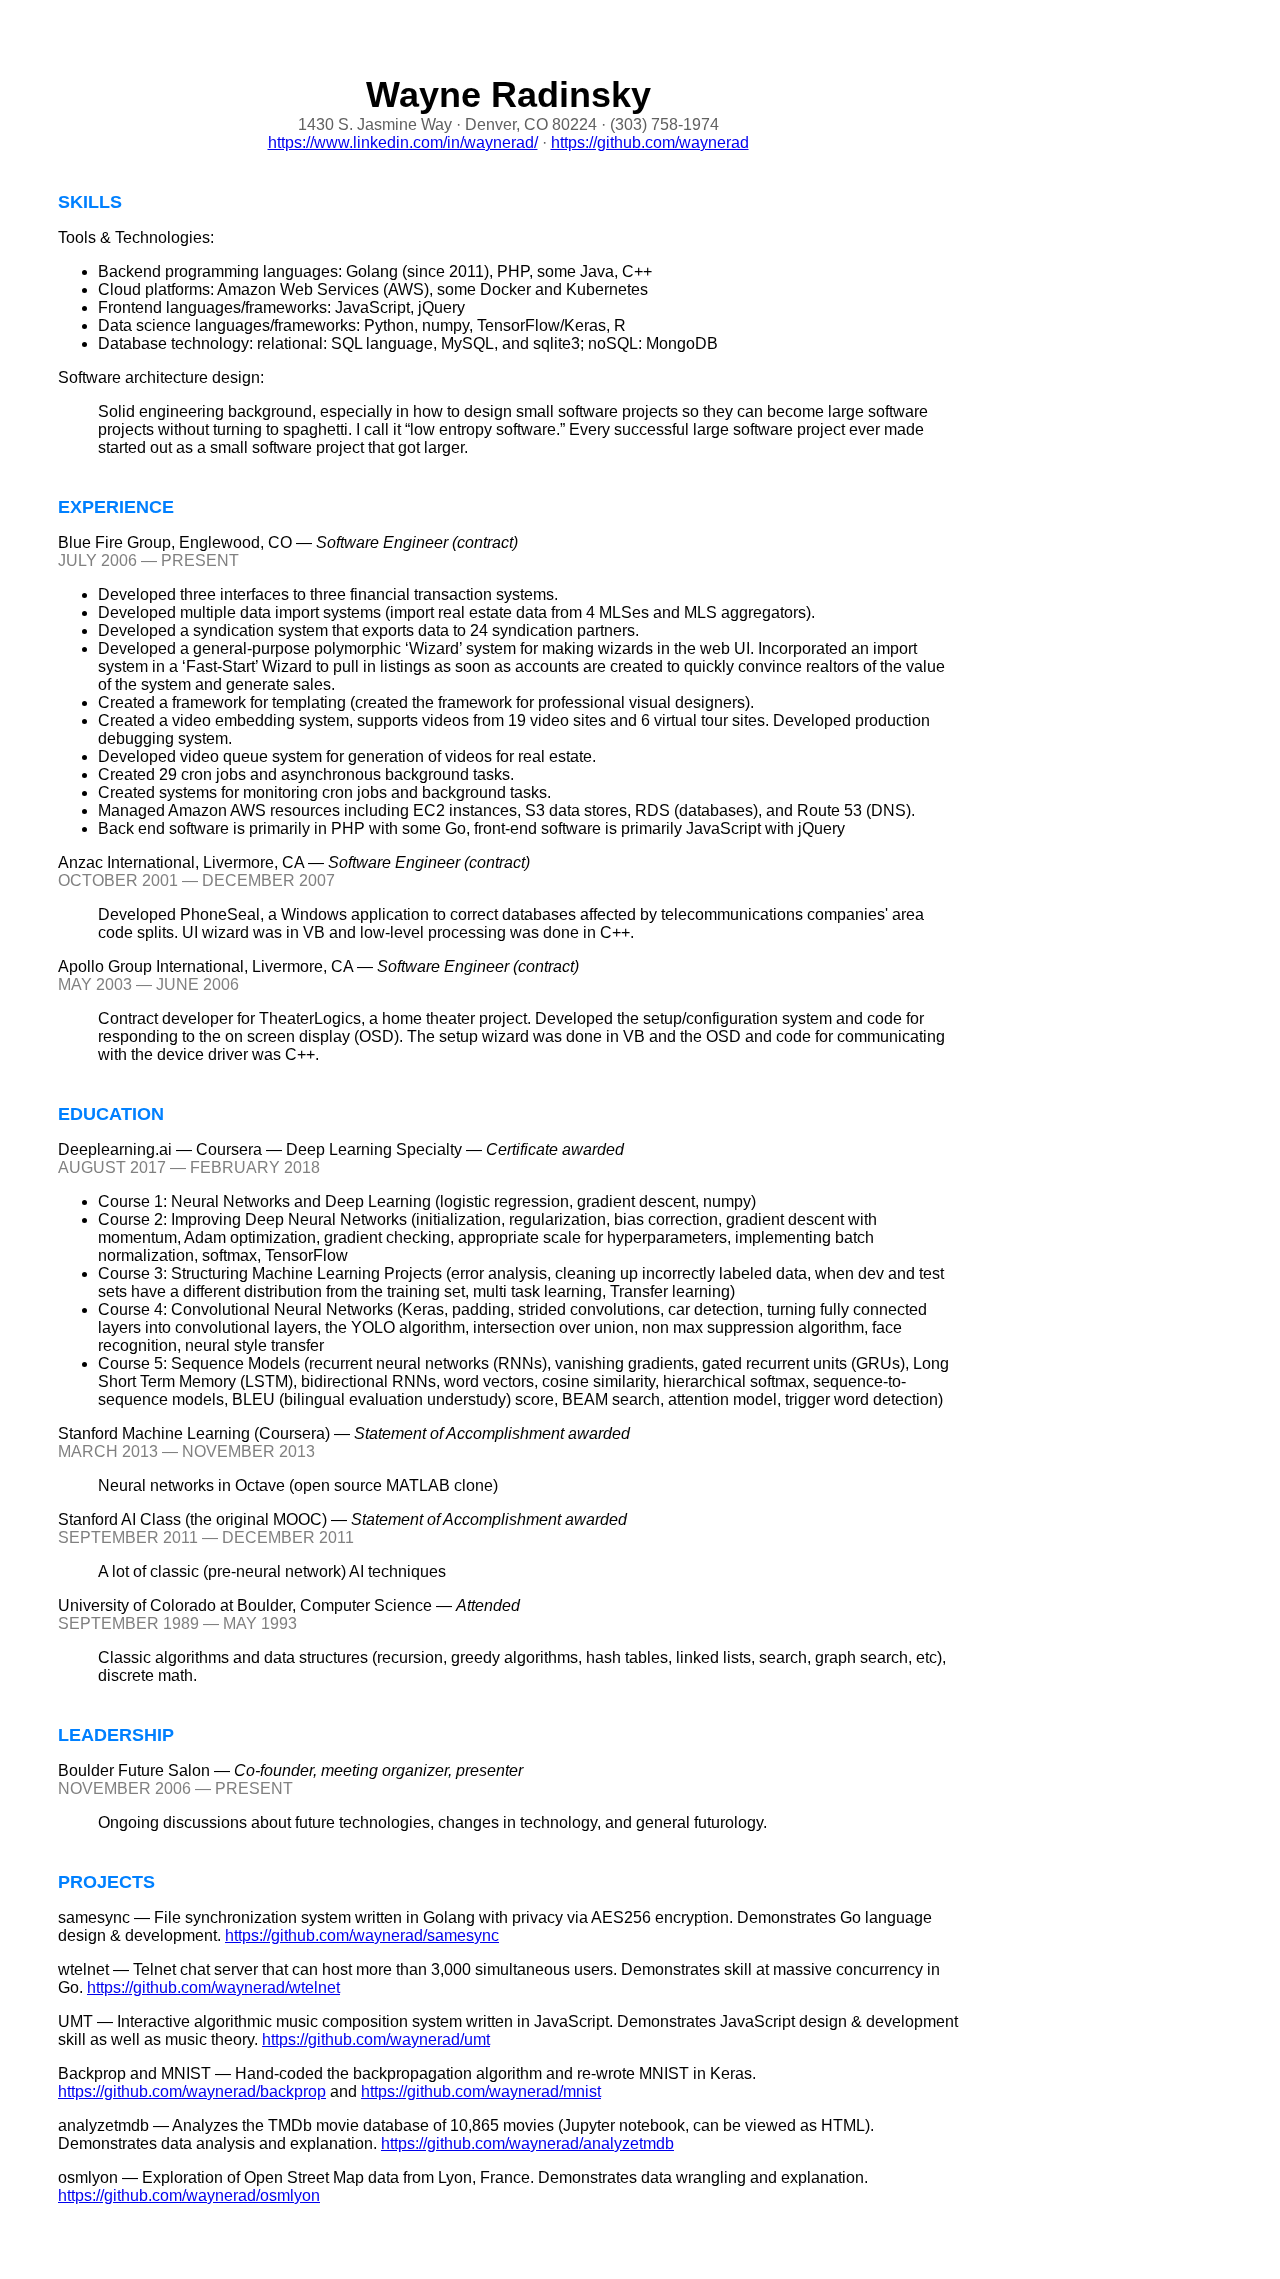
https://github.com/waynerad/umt (376, 2039)
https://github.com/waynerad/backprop (192, 2091)
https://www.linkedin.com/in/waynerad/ (403, 142)
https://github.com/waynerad (650, 142)
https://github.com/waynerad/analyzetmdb (527, 2143)
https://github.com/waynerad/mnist (481, 2091)
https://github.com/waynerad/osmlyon (189, 2195)
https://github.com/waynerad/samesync (362, 1935)
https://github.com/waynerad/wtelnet (213, 1987)
